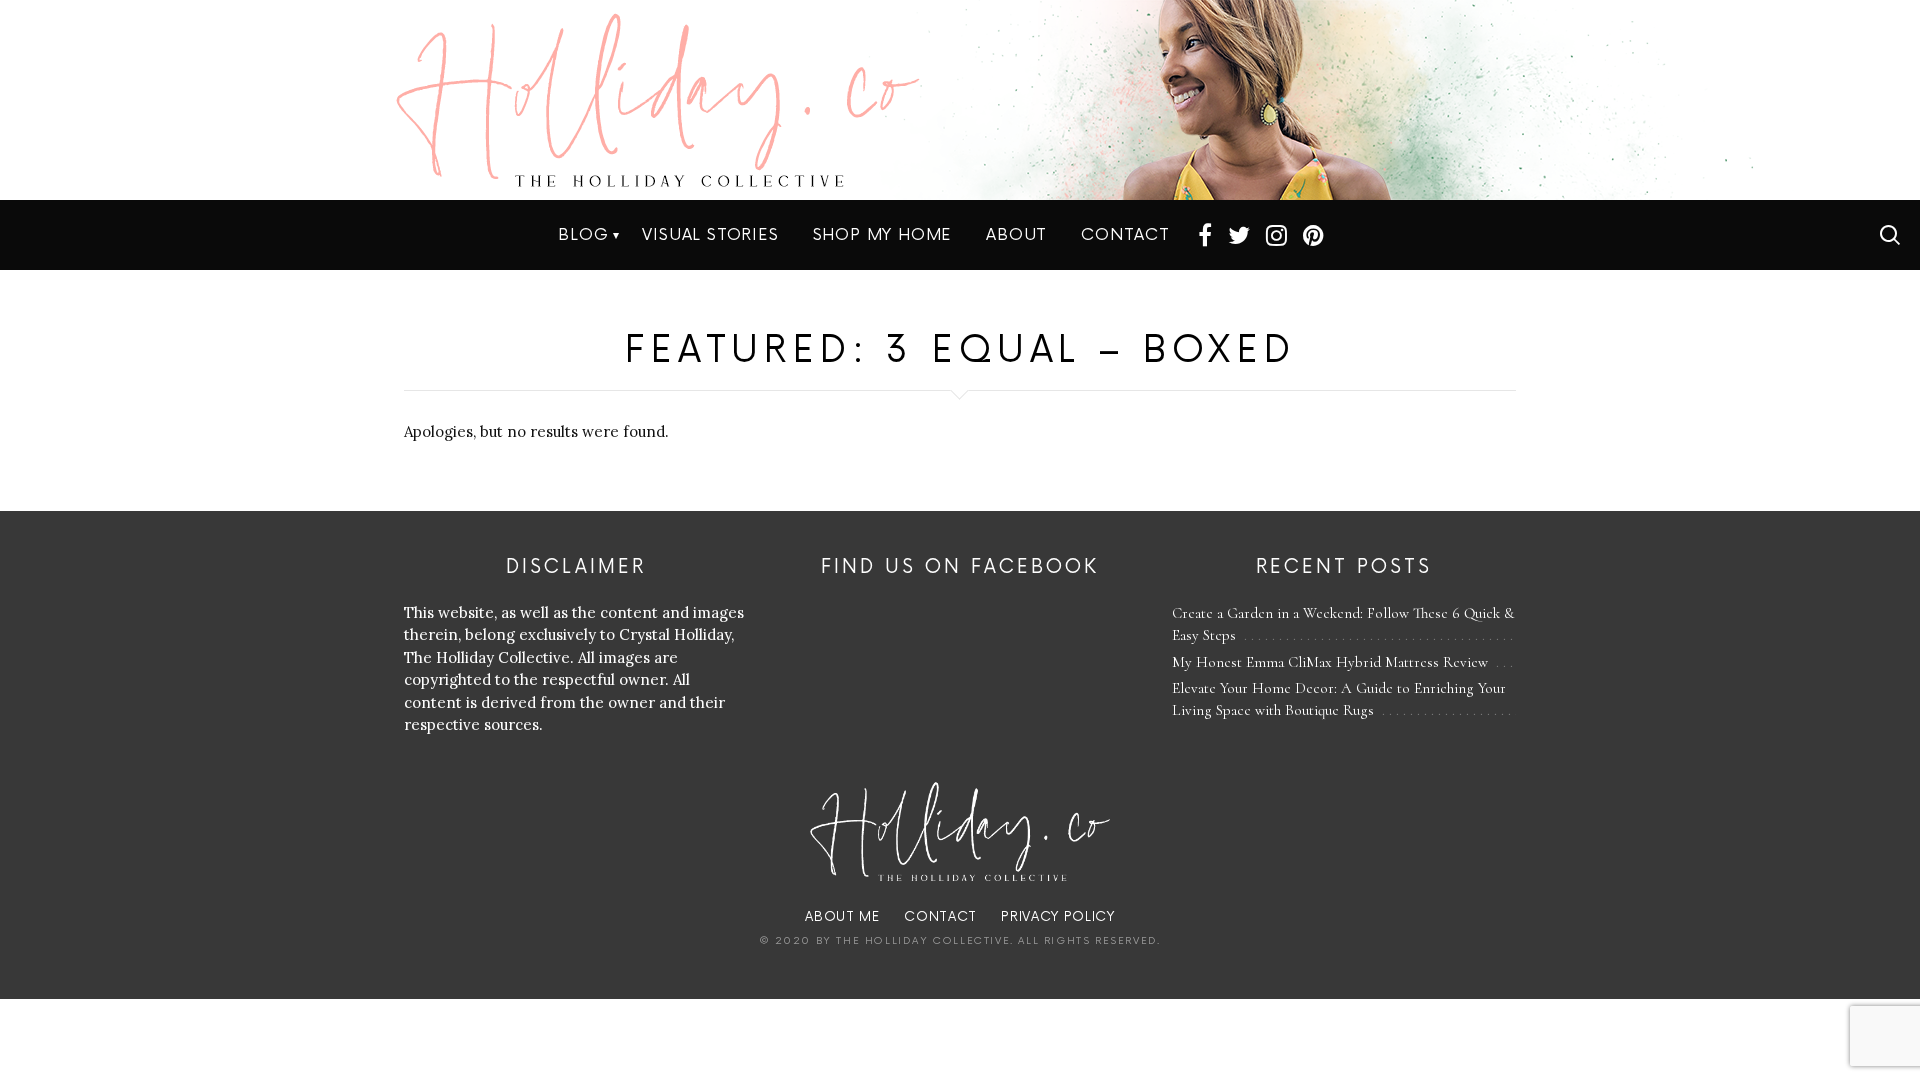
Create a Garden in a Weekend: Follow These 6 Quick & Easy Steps (1343, 624)
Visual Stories (710, 235)
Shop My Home (883, 235)
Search (1890, 235)
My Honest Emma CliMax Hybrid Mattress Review (1330, 662)
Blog (583, 235)
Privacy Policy (1057, 917)
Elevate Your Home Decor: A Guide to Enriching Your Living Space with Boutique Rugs (1339, 699)
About (1016, 235)
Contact (1125, 235)
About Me (842, 917)
